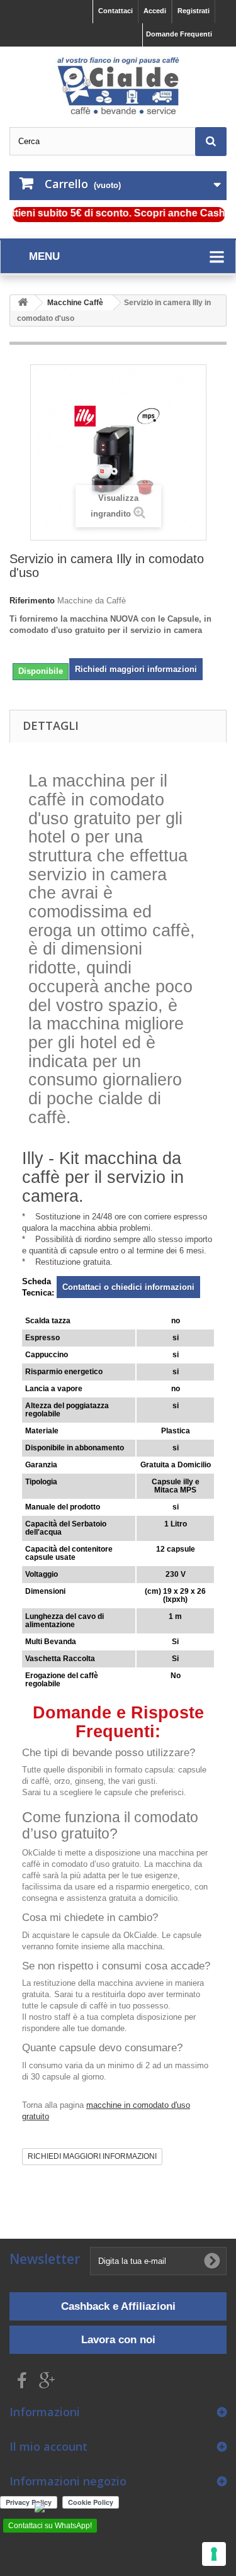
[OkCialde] (118, 86)
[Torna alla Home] (23, 303)
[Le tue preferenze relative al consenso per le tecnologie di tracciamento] (214, 2554)
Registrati (194, 11)
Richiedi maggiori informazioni (136, 669)
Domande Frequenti (179, 34)
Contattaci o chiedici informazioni (128, 1287)
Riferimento (32, 601)
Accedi (155, 11)
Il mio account (48, 2446)
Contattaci (115, 11)
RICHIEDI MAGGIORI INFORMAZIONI (92, 2156)
